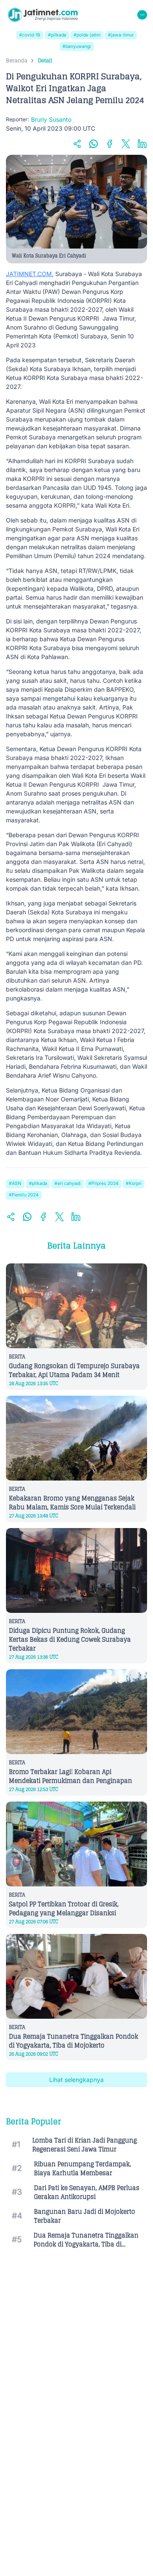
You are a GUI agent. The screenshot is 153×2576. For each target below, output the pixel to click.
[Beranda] (43, 15)
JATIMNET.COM (29, 274)
